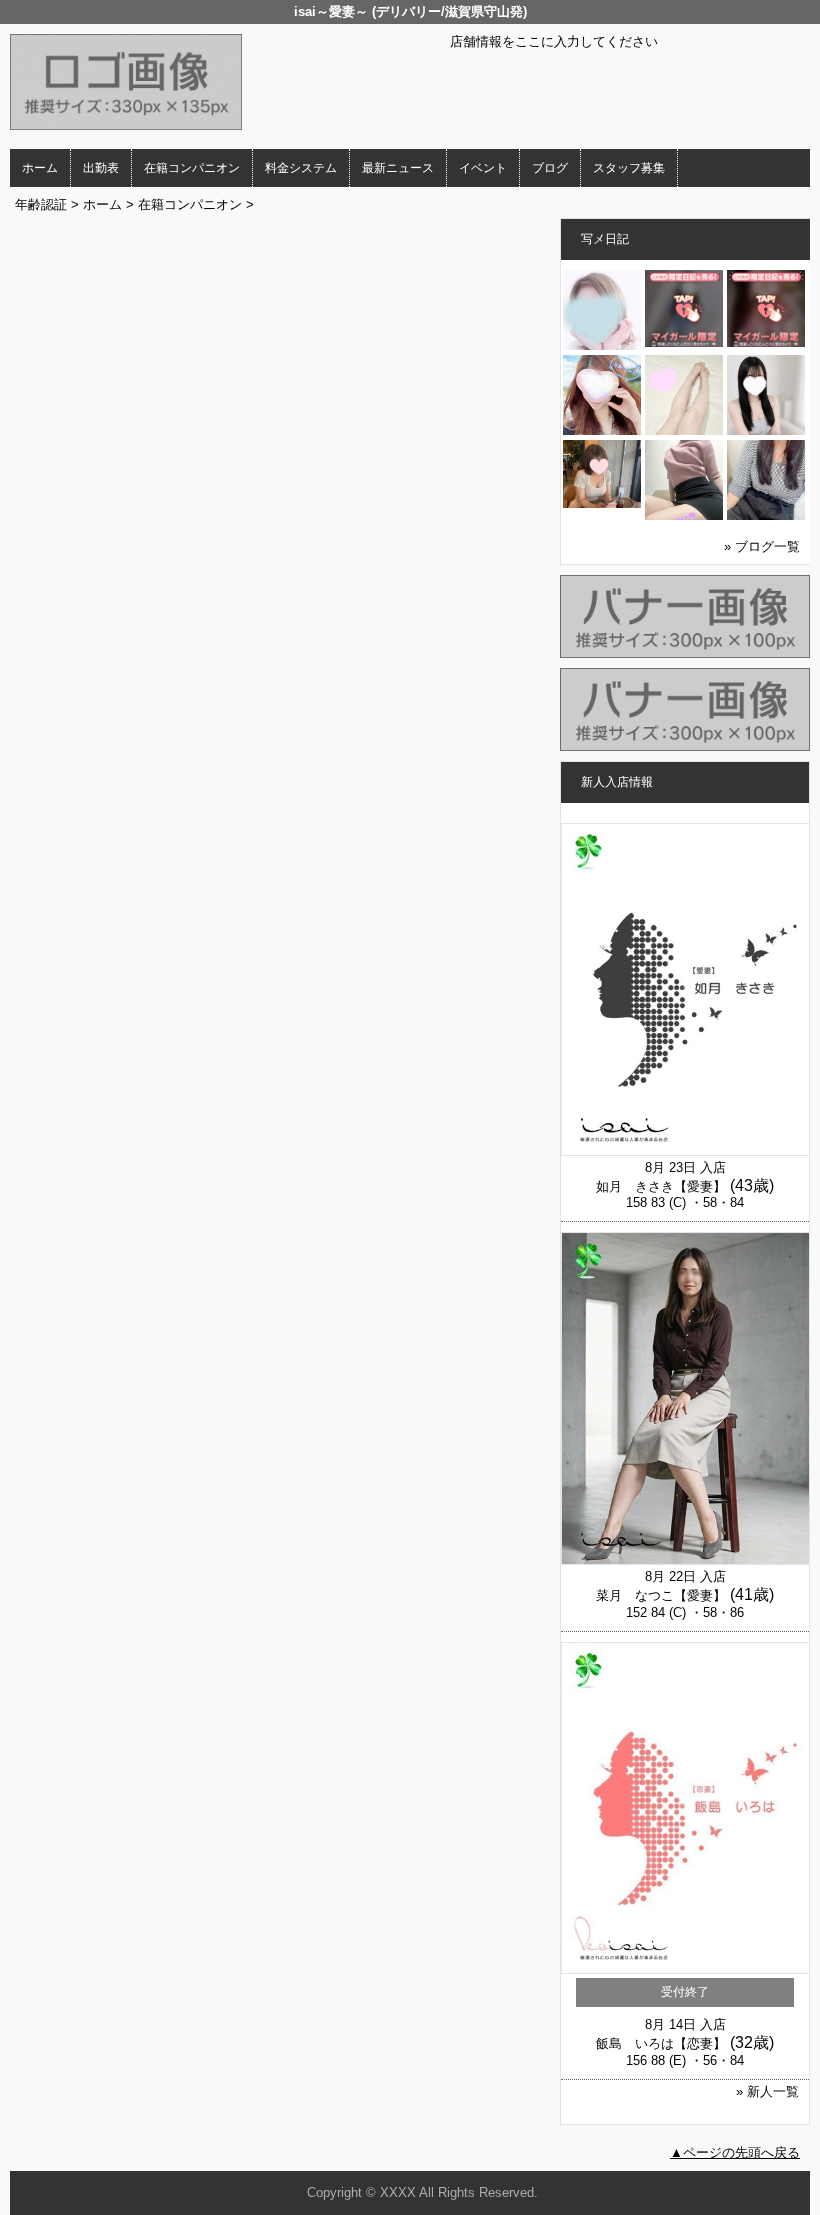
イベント (483, 168)
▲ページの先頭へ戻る (735, 2152)
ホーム (40, 168)
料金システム (301, 168)
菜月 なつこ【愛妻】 (661, 1595)
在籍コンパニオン (192, 168)
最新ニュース (398, 168)
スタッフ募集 (629, 168)
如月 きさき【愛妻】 (661, 1186)
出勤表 (101, 168)
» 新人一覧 (767, 2091)
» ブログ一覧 (762, 546)
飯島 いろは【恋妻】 (661, 2043)
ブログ (550, 168)
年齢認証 (41, 204)
